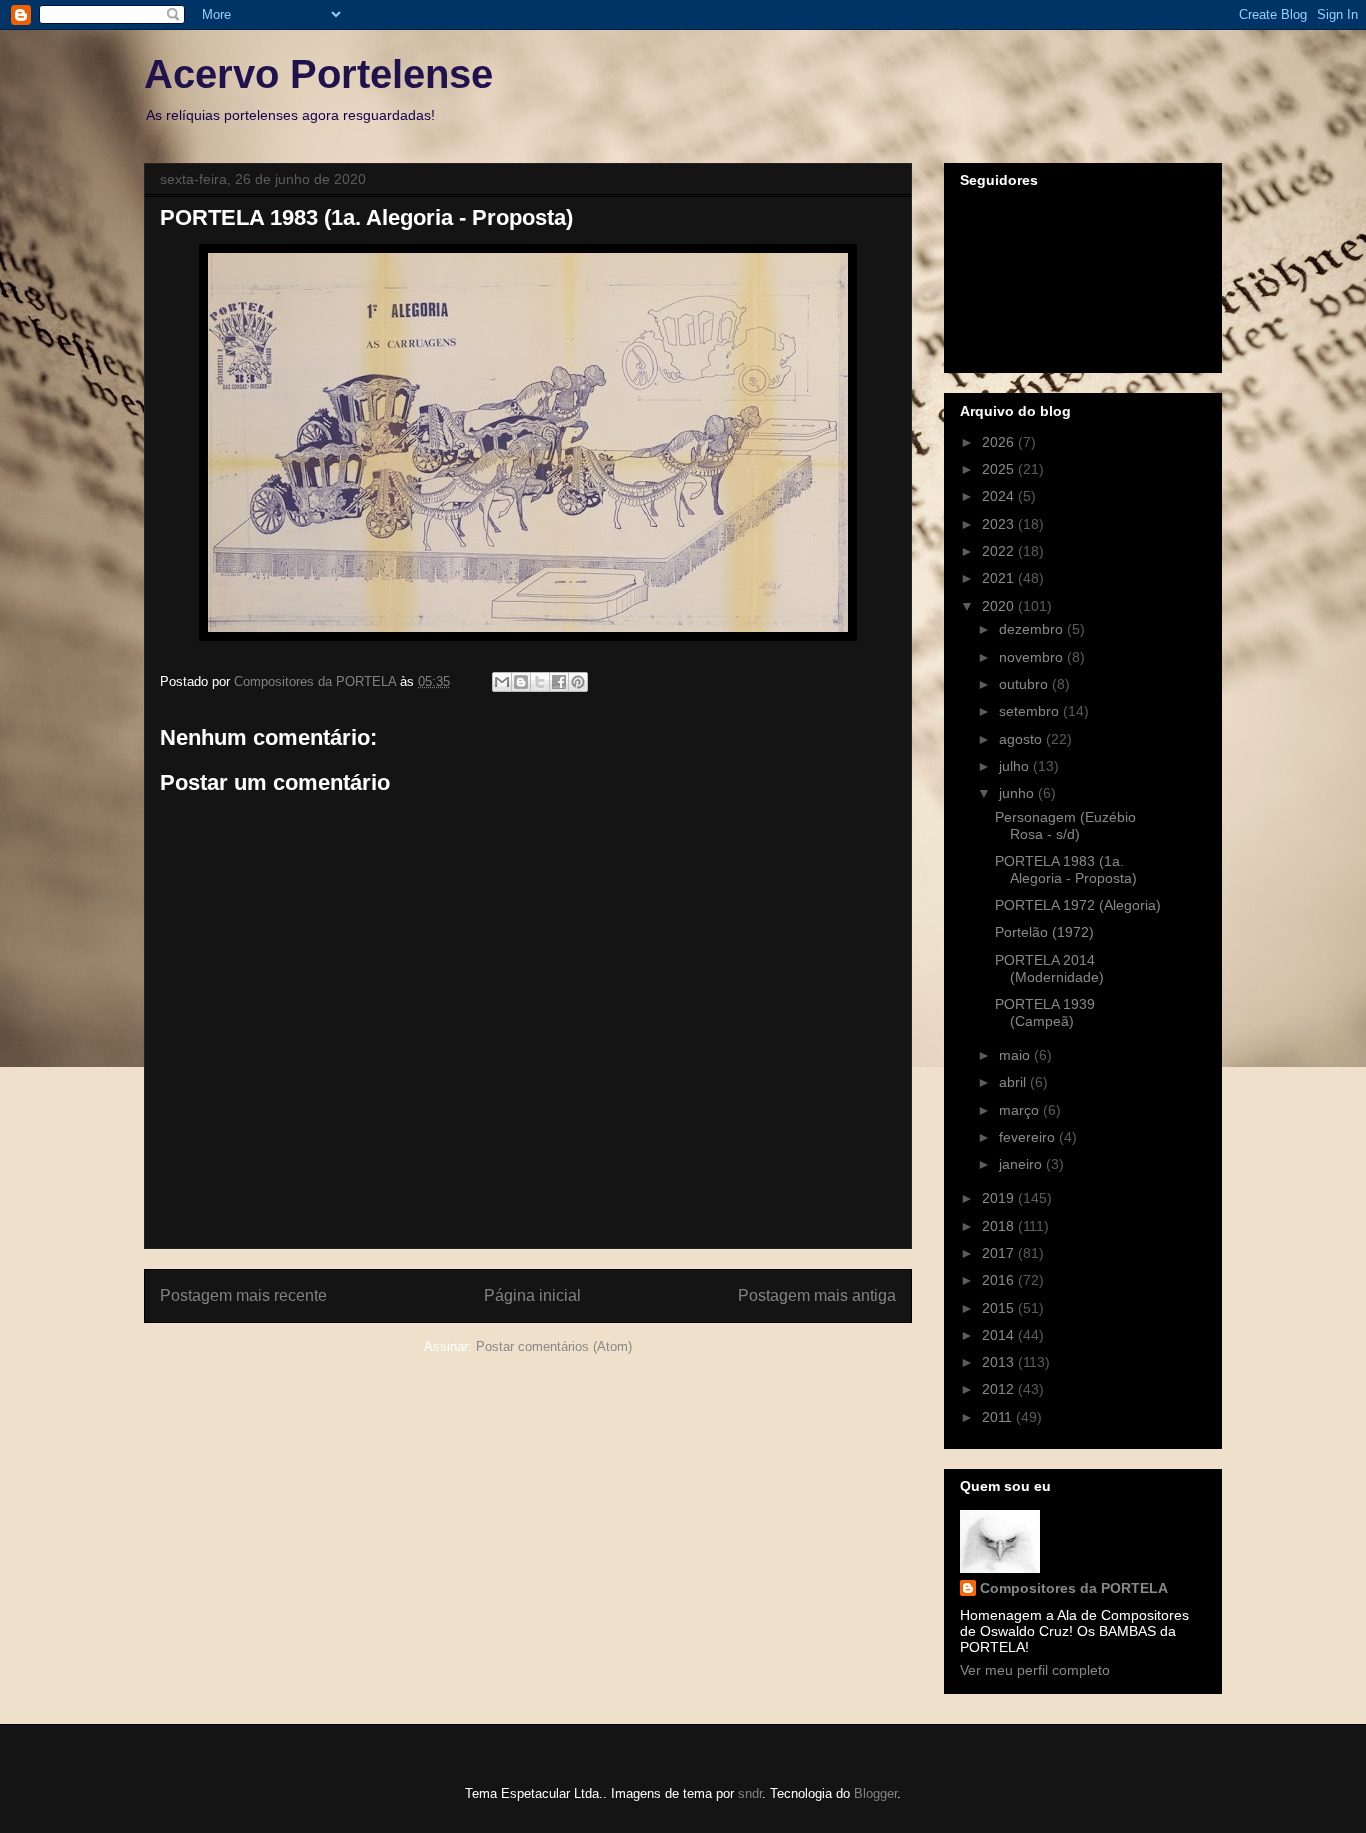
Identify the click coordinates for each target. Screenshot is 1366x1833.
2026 (1000, 442)
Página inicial (532, 1295)
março (1021, 1110)
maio (1016, 1055)
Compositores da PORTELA (1074, 1588)
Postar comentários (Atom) (554, 1346)
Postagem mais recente (243, 1295)
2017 (1000, 1253)
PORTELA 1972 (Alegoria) (1078, 905)
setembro (1031, 711)
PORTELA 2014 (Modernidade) (1049, 968)
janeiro (1022, 1164)
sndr (750, 1793)
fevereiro (1029, 1137)
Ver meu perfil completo (1035, 1670)
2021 (1000, 578)
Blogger (875, 1793)
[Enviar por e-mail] (502, 682)
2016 (1000, 1280)
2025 (1000, 469)
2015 (1000, 1308)
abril (1014, 1082)
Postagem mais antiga (817, 1295)
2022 (1000, 551)
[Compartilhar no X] (540, 682)
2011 (999, 1417)
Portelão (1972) (1044, 932)
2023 (1000, 524)
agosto (1022, 739)
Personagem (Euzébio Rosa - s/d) (1065, 825)
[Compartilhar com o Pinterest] (578, 682)
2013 (1000, 1362)
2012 (1000, 1389)
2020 (1000, 606)
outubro (1025, 684)
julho (1016, 766)
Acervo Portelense (318, 74)
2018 (1000, 1226)
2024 (1000, 496)
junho (1018, 793)
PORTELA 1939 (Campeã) (1045, 1012)
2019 (1000, 1198)
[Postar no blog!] (521, 682)
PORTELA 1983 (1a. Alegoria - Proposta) (1066, 869)
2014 (1000, 1335)
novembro (1033, 657)
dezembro (1033, 629)
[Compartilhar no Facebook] (559, 682)
